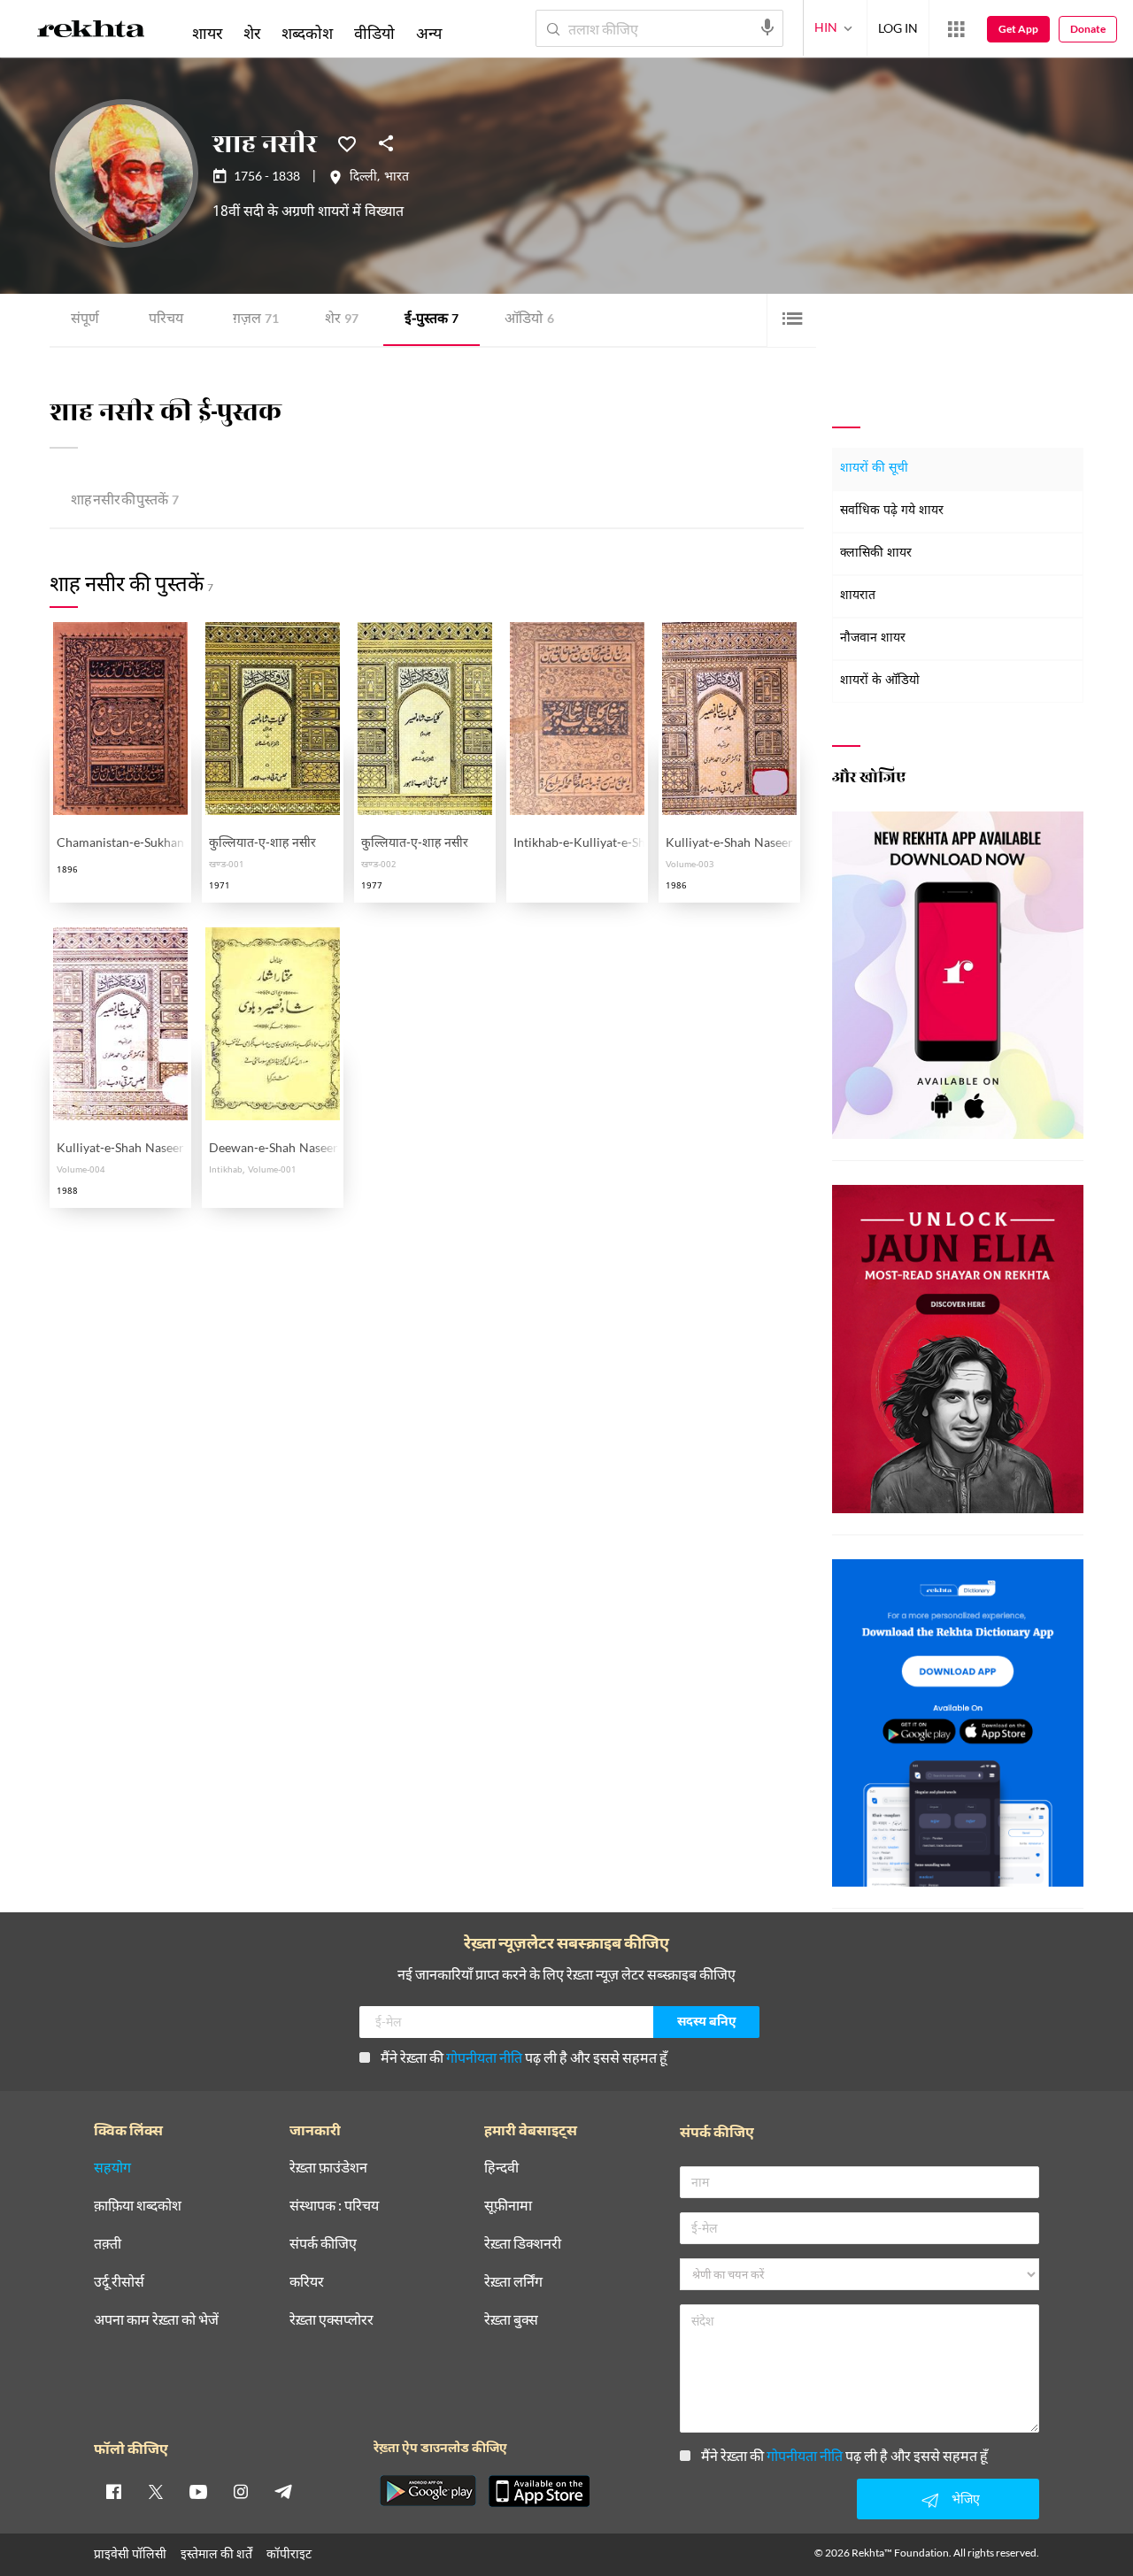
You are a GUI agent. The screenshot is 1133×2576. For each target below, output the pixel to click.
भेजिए (966, 2499)
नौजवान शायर (873, 638)
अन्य (429, 33)
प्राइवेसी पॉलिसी (130, 2553)
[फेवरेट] (347, 142)
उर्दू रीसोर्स (119, 2282)
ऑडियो (529, 320)
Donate (1088, 29)
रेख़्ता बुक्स (511, 2320)
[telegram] (283, 2491)
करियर (307, 2282)
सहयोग (112, 2168)
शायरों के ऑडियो (880, 681)
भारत (397, 178)
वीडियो (374, 33)
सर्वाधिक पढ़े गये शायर (892, 511)
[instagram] (241, 2491)
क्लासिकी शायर (876, 554)
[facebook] (113, 2491)
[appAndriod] (428, 2491)
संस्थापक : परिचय (334, 2206)
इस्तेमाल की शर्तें (216, 2553)
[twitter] (156, 2491)
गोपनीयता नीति (484, 2057)
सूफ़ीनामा (508, 2206)
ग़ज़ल (256, 320)
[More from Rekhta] (956, 29)
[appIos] (539, 2491)
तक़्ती (108, 2244)
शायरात (858, 596)
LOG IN (898, 28)
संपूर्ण (85, 320)
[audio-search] (767, 27)
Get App (1018, 29)
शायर (207, 33)
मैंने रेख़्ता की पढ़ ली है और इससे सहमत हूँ (524, 2057)
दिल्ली (363, 178)
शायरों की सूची (874, 469)
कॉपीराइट (289, 2553)
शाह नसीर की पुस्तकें (125, 501)
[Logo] (91, 32)
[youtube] (198, 2491)
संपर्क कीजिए (323, 2244)
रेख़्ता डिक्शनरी (523, 2244)
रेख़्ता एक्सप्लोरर (331, 2320)
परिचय (166, 320)
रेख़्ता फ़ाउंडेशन (328, 2168)
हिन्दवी (501, 2168)
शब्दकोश (307, 33)
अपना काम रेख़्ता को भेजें (156, 2320)
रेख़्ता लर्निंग (513, 2282)
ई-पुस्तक (432, 320)
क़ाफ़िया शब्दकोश (138, 2206)
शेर (342, 320)
